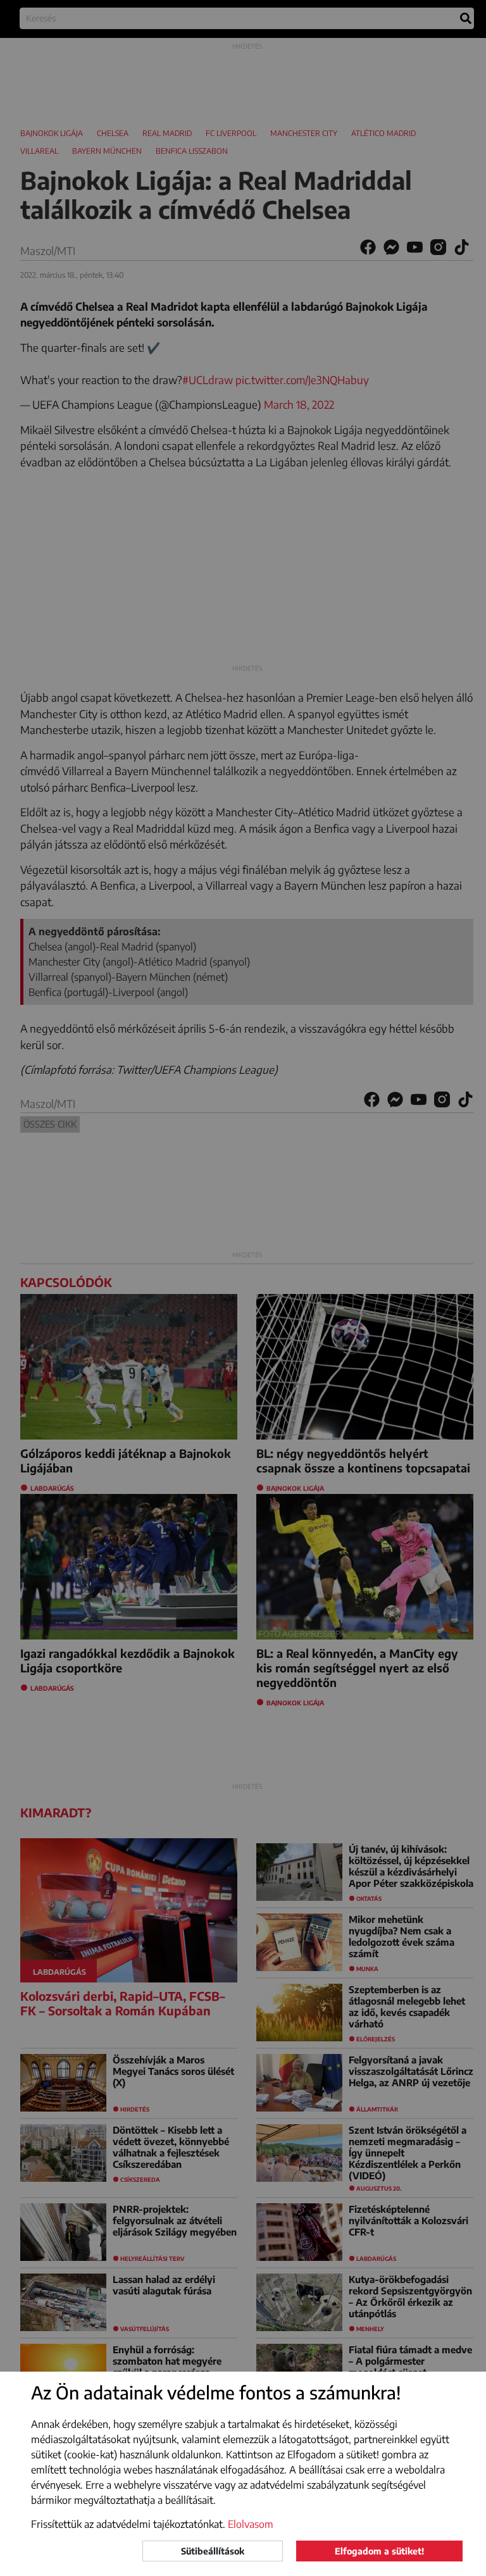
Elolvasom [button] (251, 2524)
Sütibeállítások (213, 2551)
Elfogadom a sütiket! (379, 2551)
